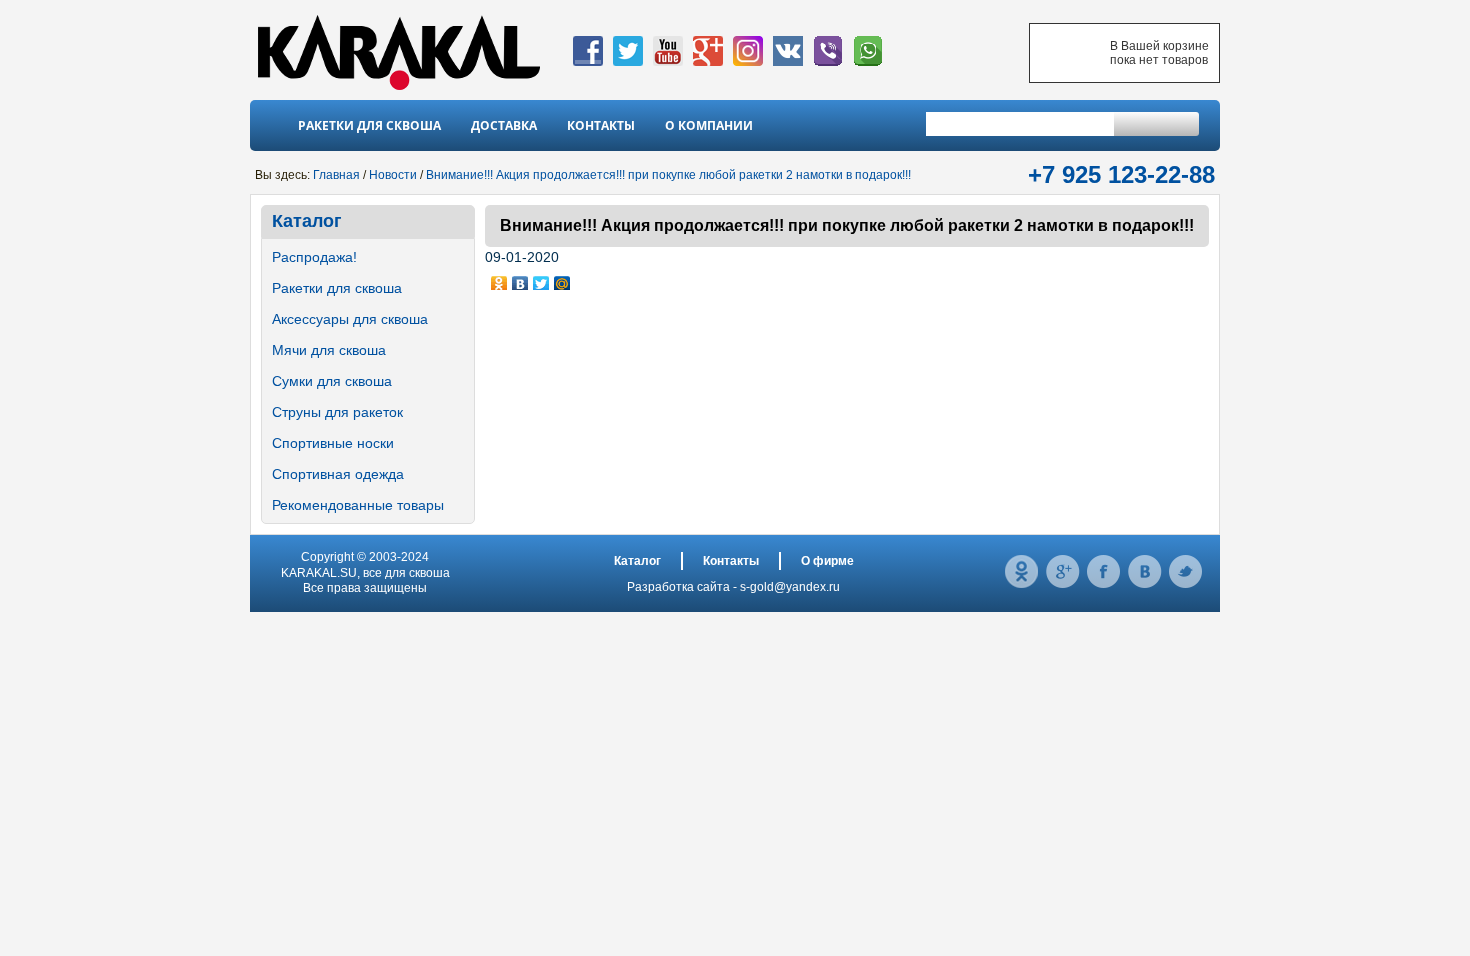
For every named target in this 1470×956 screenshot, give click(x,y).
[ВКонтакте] (520, 279)
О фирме (827, 561)
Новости (393, 175)
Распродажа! (314, 257)
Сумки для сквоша (332, 381)
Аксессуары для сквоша (350, 319)
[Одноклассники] (499, 279)
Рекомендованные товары (358, 505)
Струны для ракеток (337, 412)
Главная (336, 175)
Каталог (307, 221)
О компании (709, 125)
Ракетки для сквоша (369, 125)
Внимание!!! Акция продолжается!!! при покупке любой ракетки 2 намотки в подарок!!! (668, 175)
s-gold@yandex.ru (790, 587)
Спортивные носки (333, 443)
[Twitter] (541, 279)
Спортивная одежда (338, 474)
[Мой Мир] (562, 279)
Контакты (601, 125)
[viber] (828, 62)
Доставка (504, 125)
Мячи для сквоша (329, 350)
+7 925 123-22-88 (1121, 174)
